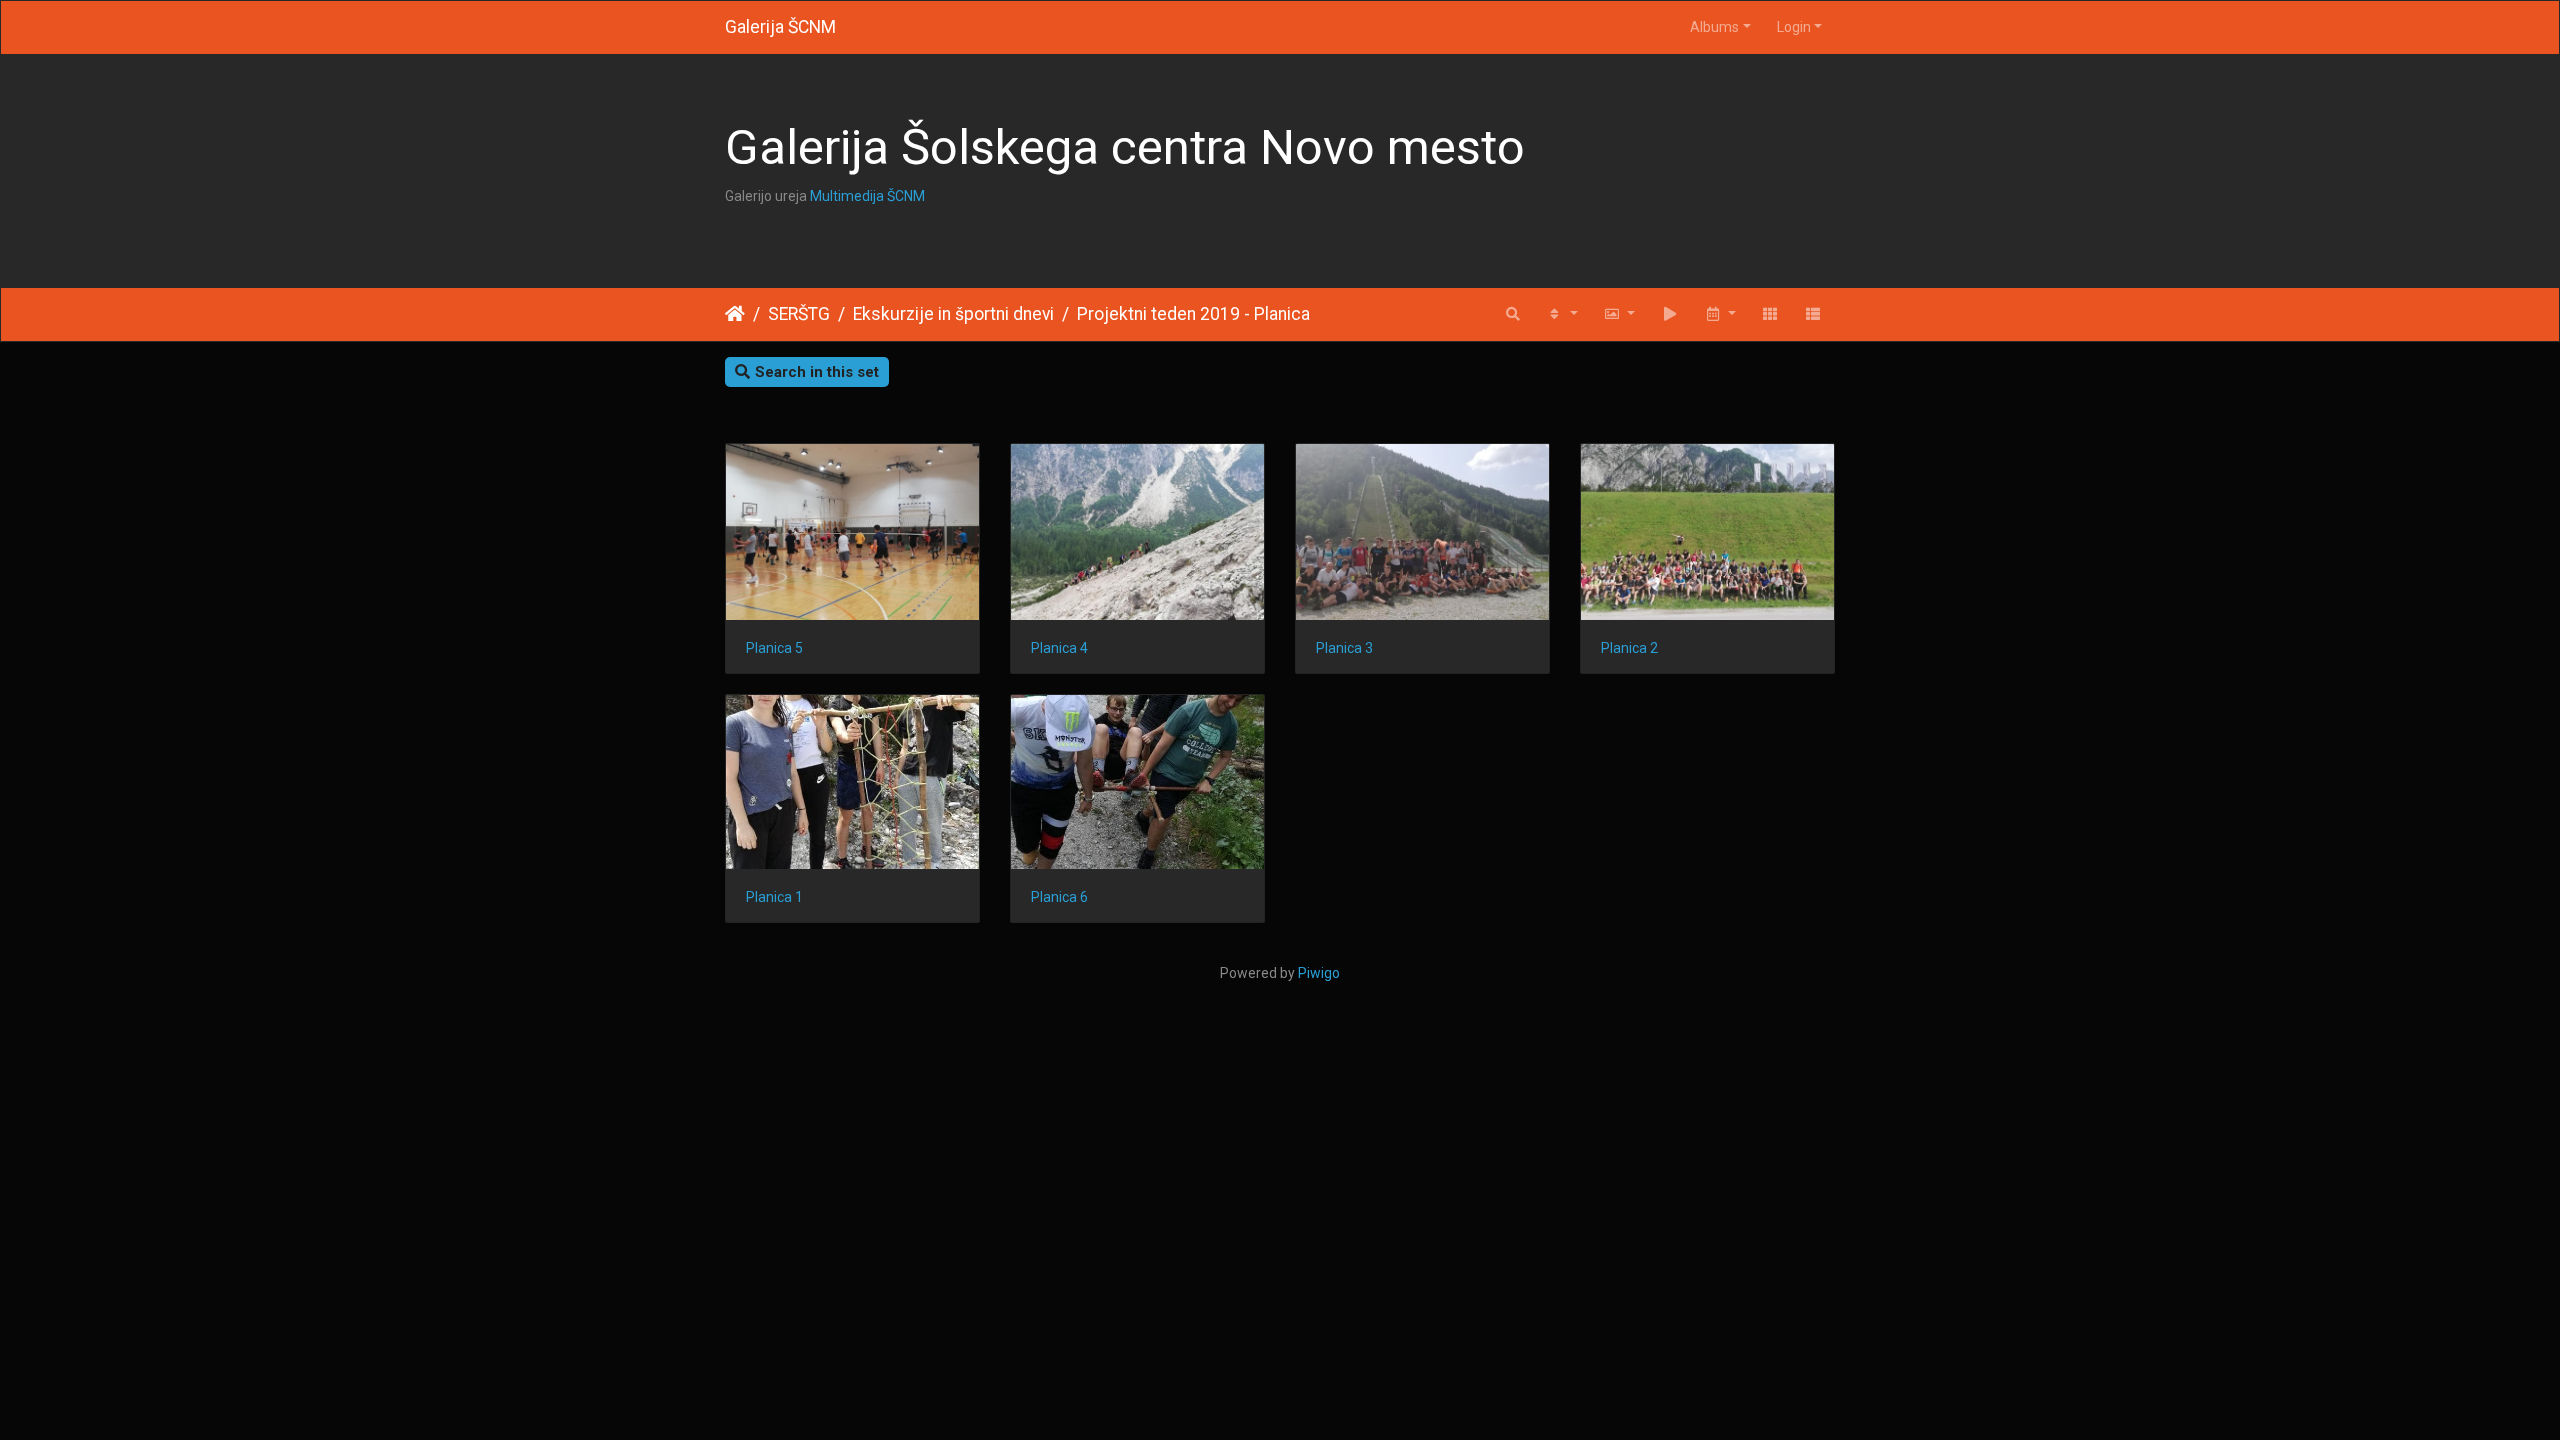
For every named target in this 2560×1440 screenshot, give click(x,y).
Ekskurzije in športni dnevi (953, 314)
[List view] (1813, 314)
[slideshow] (1669, 314)
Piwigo (1319, 973)
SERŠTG (799, 314)
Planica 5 (774, 648)
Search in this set (817, 372)
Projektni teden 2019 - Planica (1193, 314)
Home (735, 314)
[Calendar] (1720, 314)
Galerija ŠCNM (780, 27)
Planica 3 (1344, 648)
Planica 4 (1059, 648)
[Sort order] (1562, 314)
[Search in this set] (1513, 314)
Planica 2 (1629, 648)
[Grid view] (1770, 314)
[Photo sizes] (1619, 314)
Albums (1714, 27)
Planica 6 (1059, 897)
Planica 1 (774, 897)
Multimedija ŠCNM (867, 196)
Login (1794, 27)
